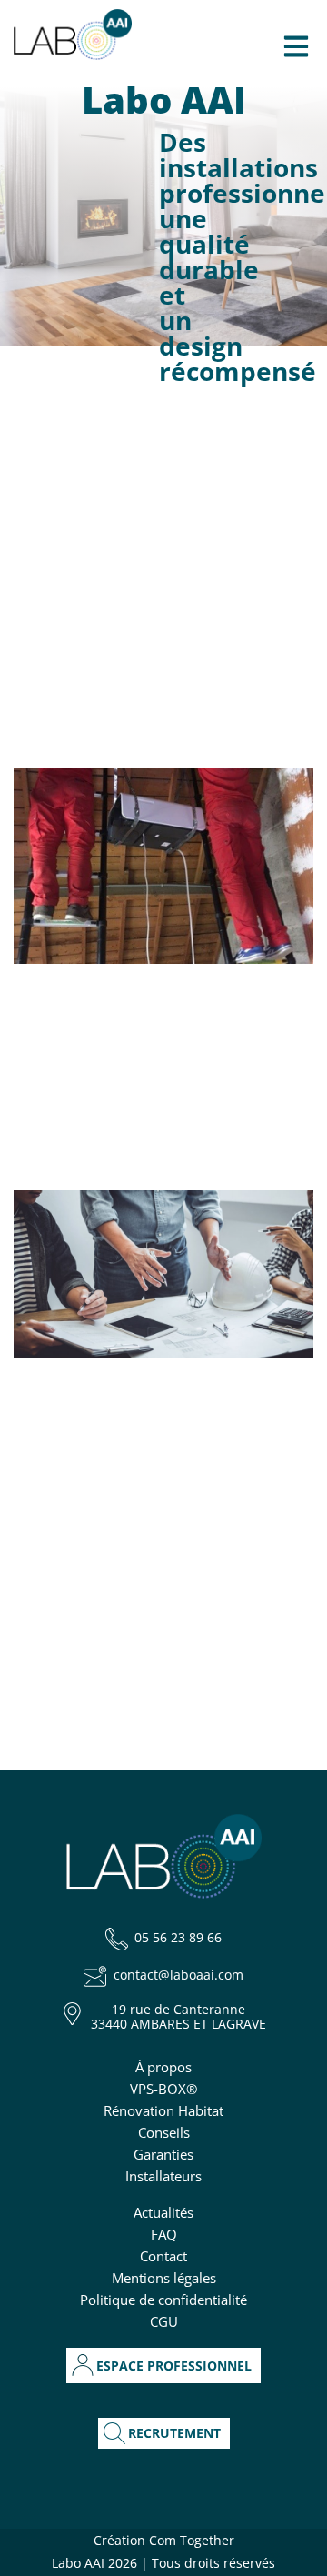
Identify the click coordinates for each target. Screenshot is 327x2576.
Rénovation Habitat (163, 2110)
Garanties (163, 2154)
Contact (163, 2256)
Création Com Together (164, 2540)
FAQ (164, 2234)
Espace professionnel (174, 2366)
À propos (163, 2067)
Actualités (163, 2212)
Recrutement (174, 2433)
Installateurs (163, 2176)
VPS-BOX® (163, 2089)
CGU (164, 2321)
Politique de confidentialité (163, 2300)
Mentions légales (164, 2278)
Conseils (164, 2132)
